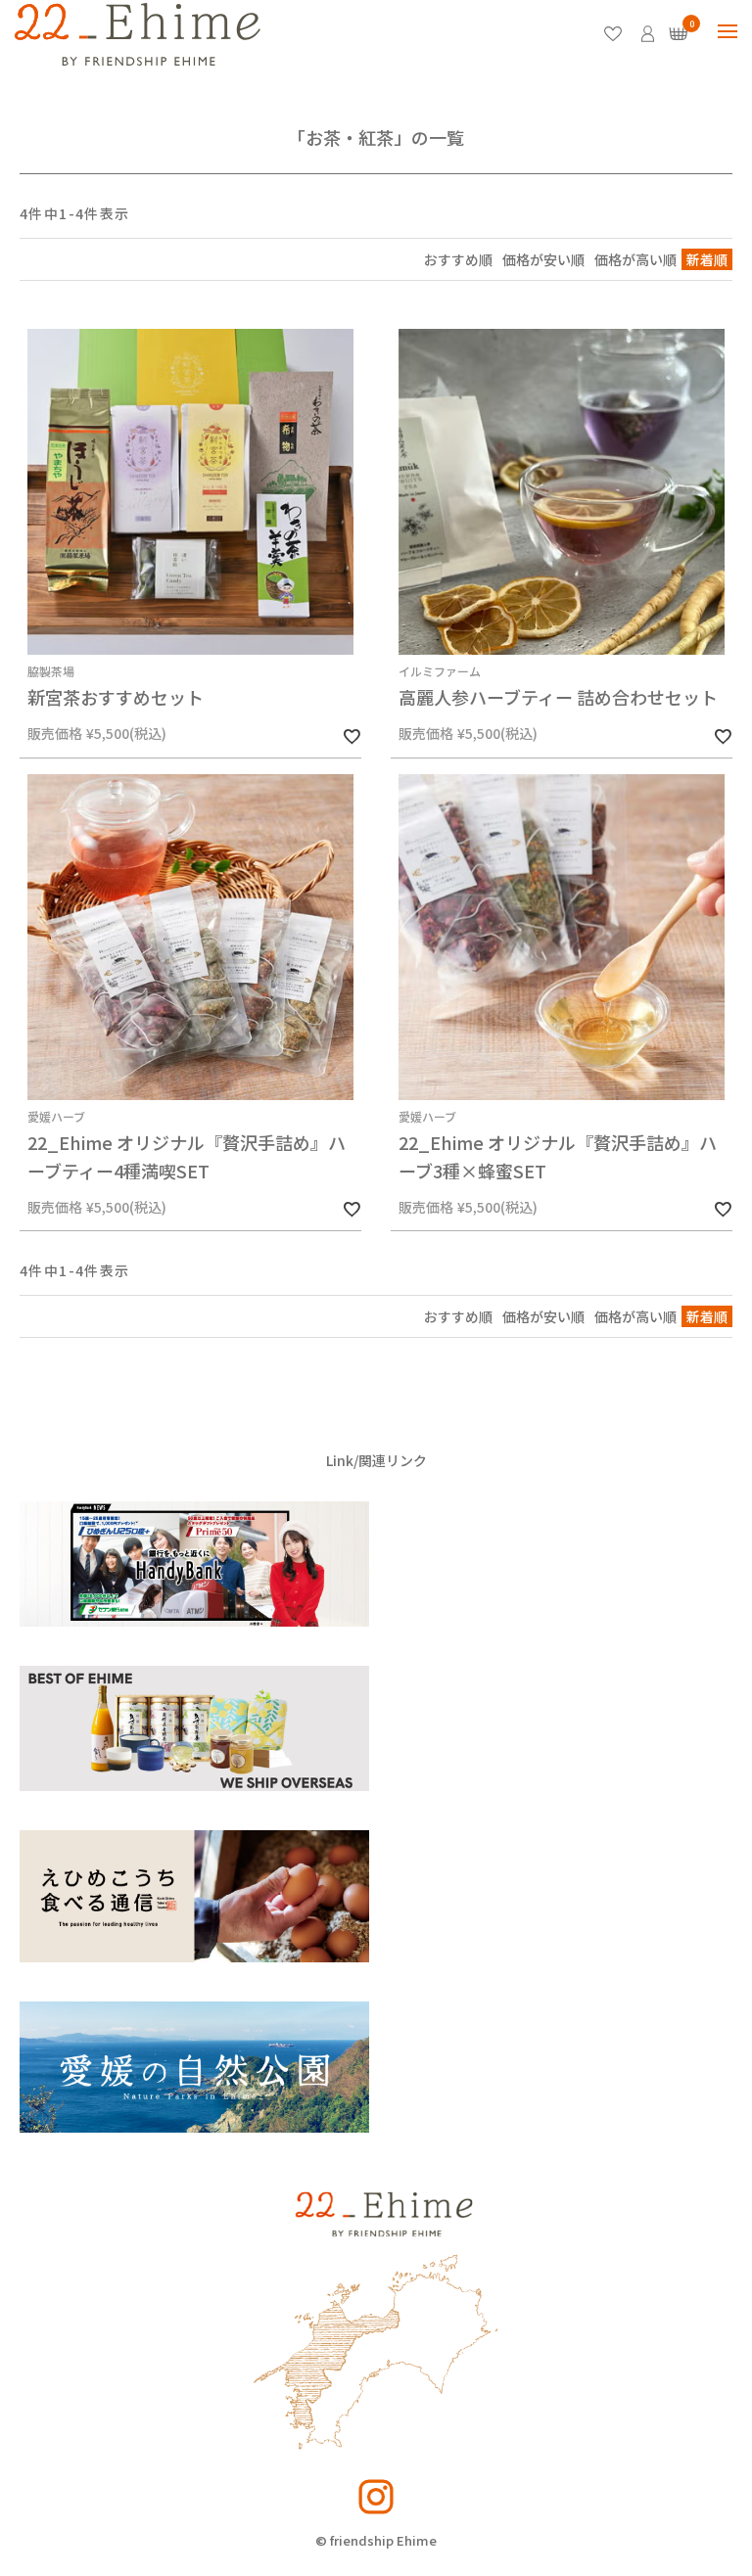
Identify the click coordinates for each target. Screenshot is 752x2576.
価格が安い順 (543, 259)
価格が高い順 (635, 259)
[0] (679, 34)
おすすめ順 (458, 259)
